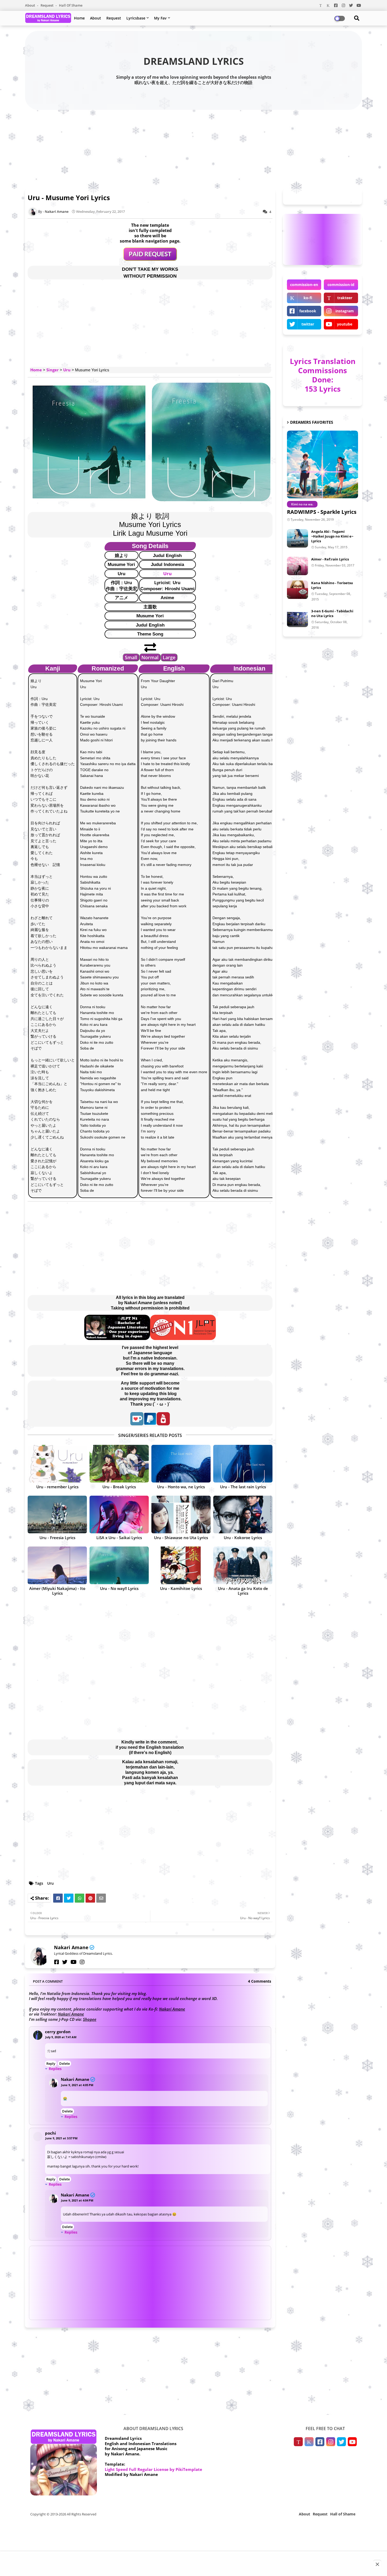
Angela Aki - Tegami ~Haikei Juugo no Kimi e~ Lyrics (332, 536)
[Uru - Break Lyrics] (119, 1464)
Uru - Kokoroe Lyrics (243, 1538)
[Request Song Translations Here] (150, 259)
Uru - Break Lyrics (119, 1487)
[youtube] (74, 1962)
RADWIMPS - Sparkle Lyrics (322, 512)
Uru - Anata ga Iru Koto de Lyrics (243, 1591)
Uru (67, 370)
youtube (345, 324)
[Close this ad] (377, 2564)
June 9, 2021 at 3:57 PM (61, 2138)
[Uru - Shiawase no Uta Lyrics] (181, 1514)
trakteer (345, 298)
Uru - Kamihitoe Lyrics (181, 1588)
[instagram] (82, 1962)
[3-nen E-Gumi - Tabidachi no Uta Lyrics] (297, 618)
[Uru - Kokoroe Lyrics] (243, 1514)
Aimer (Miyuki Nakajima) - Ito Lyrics (57, 1591)
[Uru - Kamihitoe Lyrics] (181, 1565)
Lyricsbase (136, 18)
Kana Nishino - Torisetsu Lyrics (332, 585)
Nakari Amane (71, 1947)
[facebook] (57, 1962)
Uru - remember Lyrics (57, 1487)
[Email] (101, 1898)
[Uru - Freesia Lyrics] (57, 1514)
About (30, 5)
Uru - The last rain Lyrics (243, 1487)
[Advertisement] (193, 148)
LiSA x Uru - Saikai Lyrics (119, 1538)
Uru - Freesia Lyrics (57, 1538)
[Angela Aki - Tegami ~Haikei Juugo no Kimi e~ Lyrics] (297, 538)
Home (79, 18)
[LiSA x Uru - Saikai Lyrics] (119, 1514)
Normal (150, 657)
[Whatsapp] (80, 1898)
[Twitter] (69, 1898)
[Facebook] (58, 1898)
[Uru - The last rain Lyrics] (243, 1464)
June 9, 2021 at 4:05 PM (77, 2085)
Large (169, 657)
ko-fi (308, 298)
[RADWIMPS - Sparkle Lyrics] (322, 464)
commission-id (341, 285)
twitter (308, 324)
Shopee (90, 2019)
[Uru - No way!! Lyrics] (119, 1565)
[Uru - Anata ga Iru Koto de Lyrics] (243, 1565)
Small (131, 657)
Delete (64, 2063)
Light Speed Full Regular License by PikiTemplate (153, 2469)
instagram (345, 311)
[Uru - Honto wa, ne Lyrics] (181, 1464)
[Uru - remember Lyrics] (57, 1464)
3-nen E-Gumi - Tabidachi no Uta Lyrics (332, 613)
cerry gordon (58, 2032)
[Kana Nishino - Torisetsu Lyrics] (297, 590)
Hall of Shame (71, 5)
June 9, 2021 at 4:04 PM (77, 2200)
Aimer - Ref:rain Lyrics (330, 559)
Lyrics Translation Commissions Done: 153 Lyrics (323, 375)
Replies (55, 2069)
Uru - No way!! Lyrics (119, 1588)
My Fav (160, 18)
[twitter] (65, 1962)
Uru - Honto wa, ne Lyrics (181, 1487)
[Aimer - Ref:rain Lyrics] (297, 566)
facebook (308, 311)
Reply (51, 2063)
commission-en (304, 285)
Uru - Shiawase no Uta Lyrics (181, 1538)
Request (47, 5)
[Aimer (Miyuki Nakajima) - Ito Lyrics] (57, 1565)
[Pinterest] (90, 1898)
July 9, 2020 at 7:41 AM (61, 2037)
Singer (53, 370)
